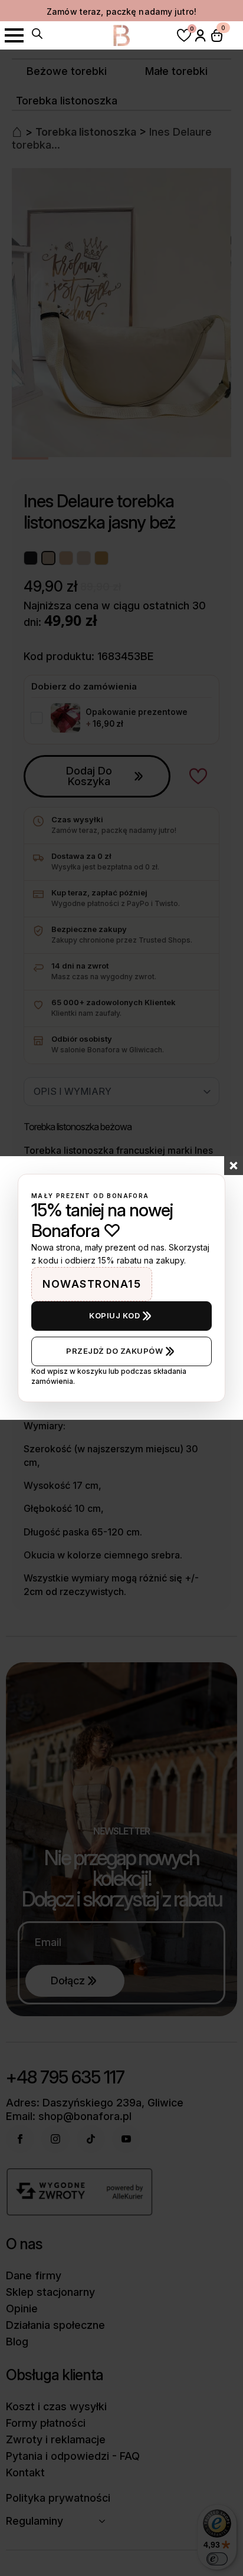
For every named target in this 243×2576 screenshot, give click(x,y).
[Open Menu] (14, 35)
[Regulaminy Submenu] (106, 2521)
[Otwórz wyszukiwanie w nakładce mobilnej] (37, 34)
